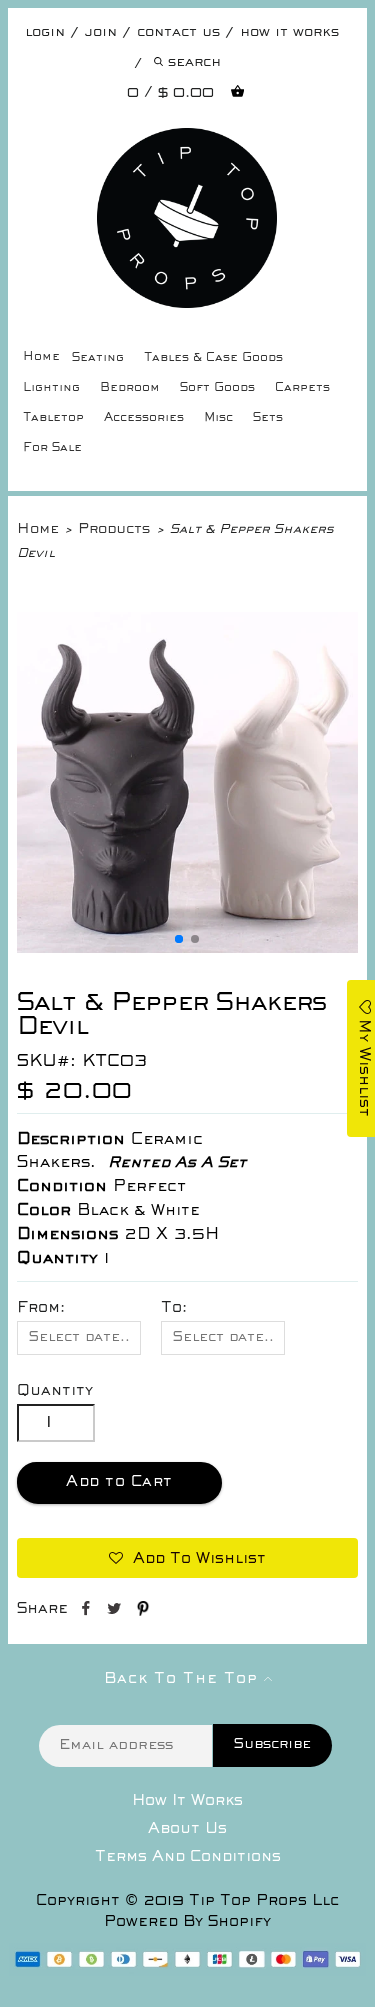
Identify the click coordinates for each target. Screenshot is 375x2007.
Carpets (302, 388)
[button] (179, 939)
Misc (218, 418)
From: (41, 1308)
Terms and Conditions (188, 1857)
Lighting (51, 388)
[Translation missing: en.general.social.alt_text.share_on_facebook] (87, 1612)
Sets (268, 418)
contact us (178, 32)
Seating (98, 358)
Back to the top (184, 1679)
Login (45, 32)
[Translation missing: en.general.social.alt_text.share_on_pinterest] (143, 1612)
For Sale (52, 448)
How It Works (187, 1801)
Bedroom (130, 388)
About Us (187, 1829)
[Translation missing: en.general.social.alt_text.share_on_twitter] (116, 1612)
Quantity (55, 1391)
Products (114, 529)
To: (174, 1308)
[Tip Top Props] (187, 143)
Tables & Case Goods (213, 358)
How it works (289, 32)
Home (41, 357)
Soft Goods (217, 388)
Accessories (144, 418)
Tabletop (53, 418)
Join (101, 32)
